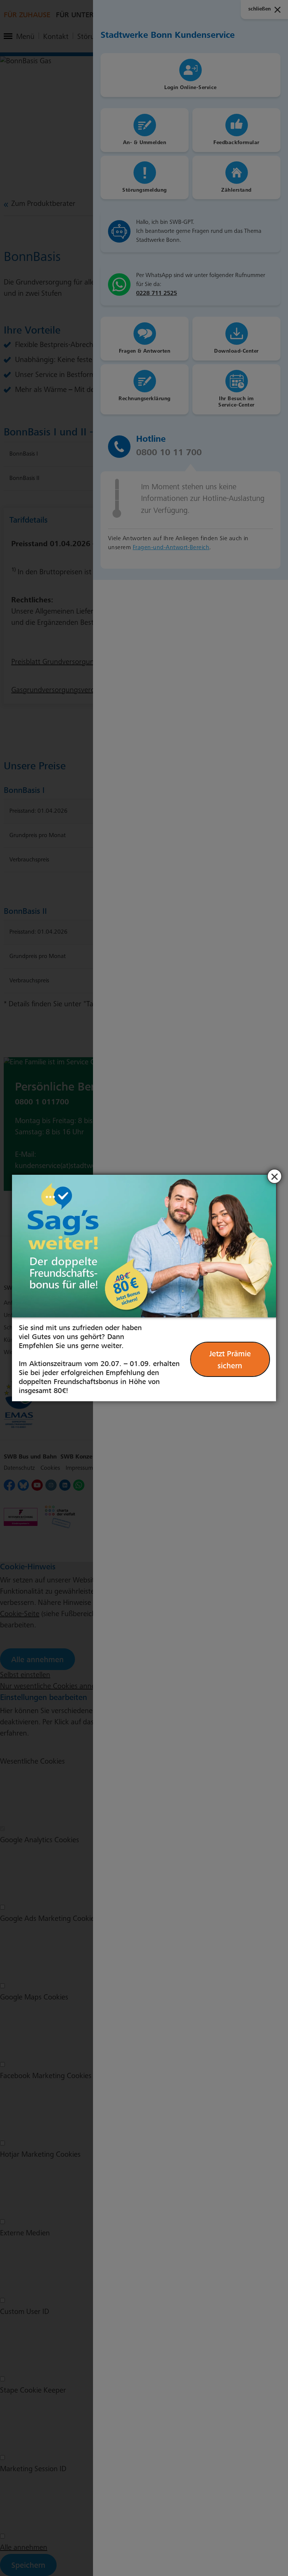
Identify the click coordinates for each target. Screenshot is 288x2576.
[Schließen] (274, 1176)
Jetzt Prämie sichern (230, 1360)
